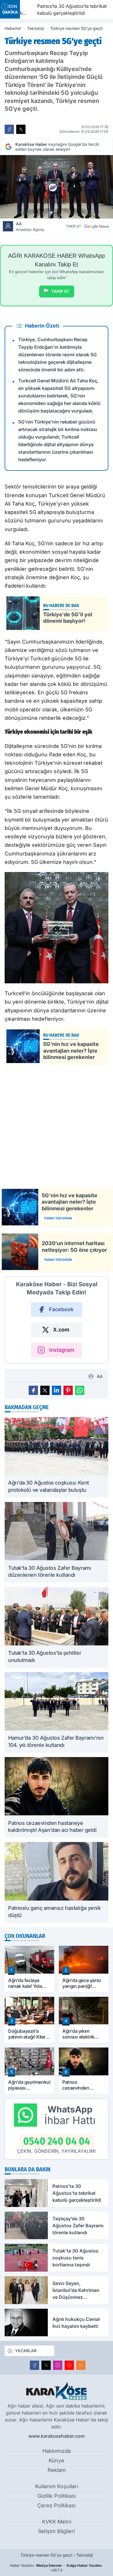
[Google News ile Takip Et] (96, 226)
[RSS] (81, 2365)
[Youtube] (69, 2365)
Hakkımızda (57, 2451)
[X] (46, 2365)
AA (30, 227)
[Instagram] (58, 2365)
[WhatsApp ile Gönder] (80, 1390)
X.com (61, 1330)
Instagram (62, 1350)
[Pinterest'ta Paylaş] (68, 1390)
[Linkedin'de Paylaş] (57, 1390)
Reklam (57, 2470)
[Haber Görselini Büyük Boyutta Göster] (57, 187)
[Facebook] (34, 2365)
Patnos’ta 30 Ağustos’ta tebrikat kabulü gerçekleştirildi (62, 10)
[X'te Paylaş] (21, 129)
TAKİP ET (60, 291)
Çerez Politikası (57, 2505)
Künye (57, 2460)
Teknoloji (36, 28)
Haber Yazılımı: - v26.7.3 (56, 2568)
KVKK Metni (57, 2522)
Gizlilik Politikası (57, 2496)
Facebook (61, 1309)
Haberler (13, 28)
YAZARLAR (26, 2351)
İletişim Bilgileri (57, 2531)
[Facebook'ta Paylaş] (9, 129)
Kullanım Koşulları (57, 2486)
